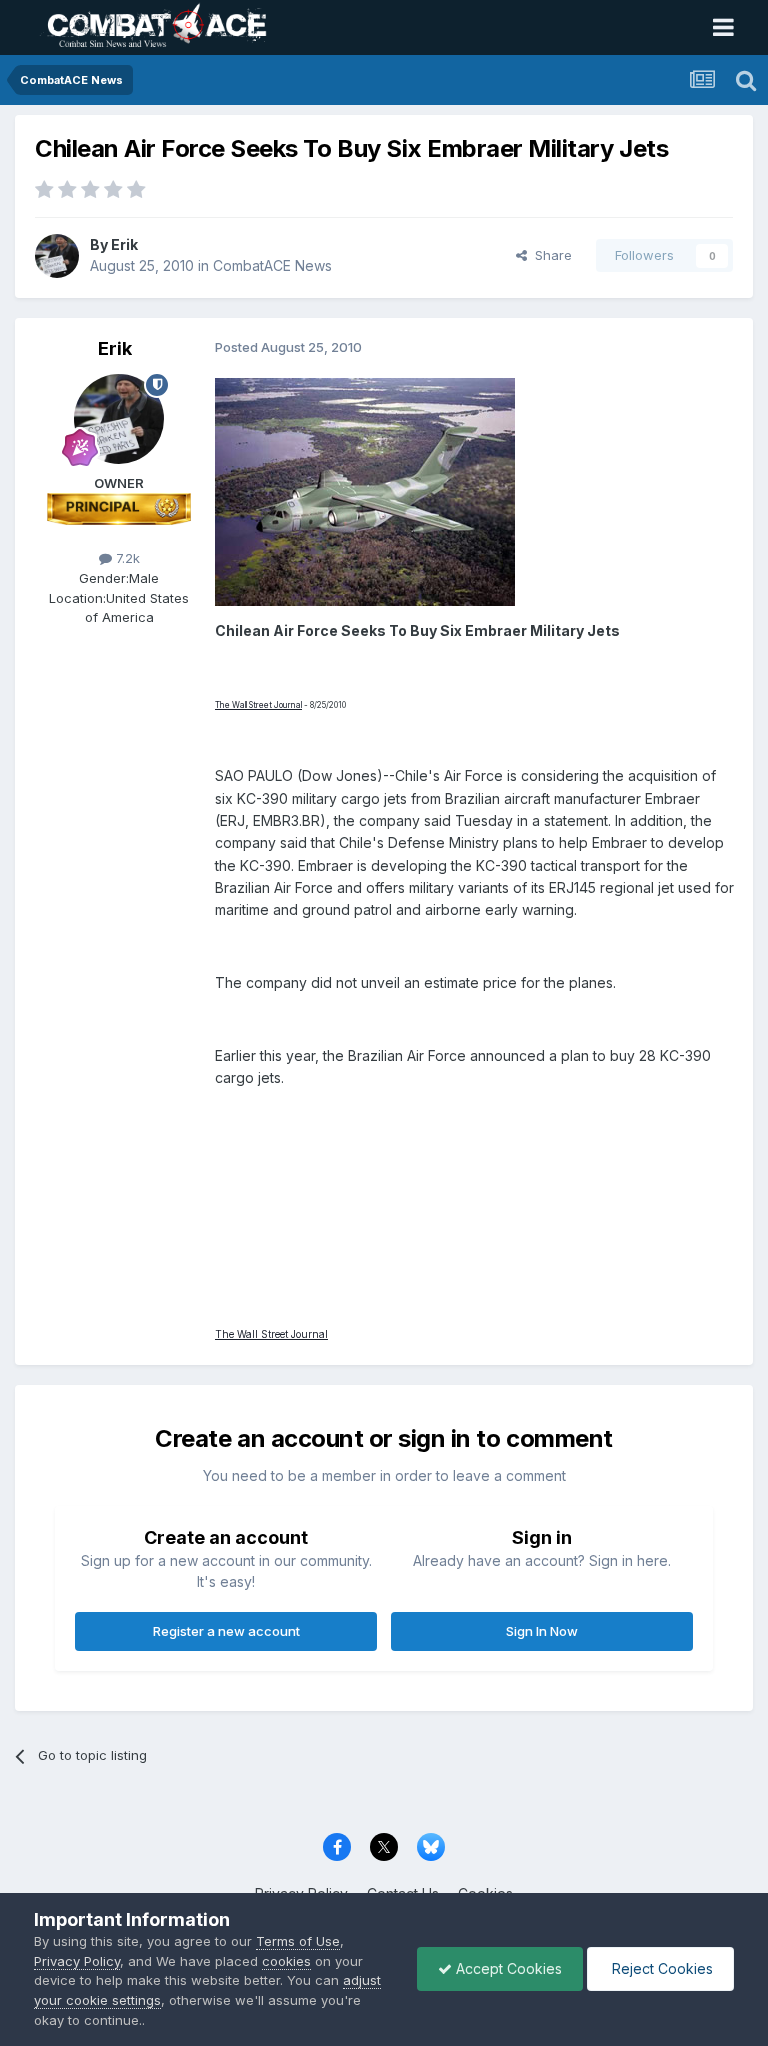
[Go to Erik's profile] (57, 256)
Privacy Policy (77, 1961)
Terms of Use (298, 1941)
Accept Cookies (507, 1968)
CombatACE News (272, 265)
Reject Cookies (660, 1968)
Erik (124, 244)
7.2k (126, 558)
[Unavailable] (365, 489)
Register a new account (226, 1631)
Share (549, 255)
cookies (286, 1961)
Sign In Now (542, 1631)
